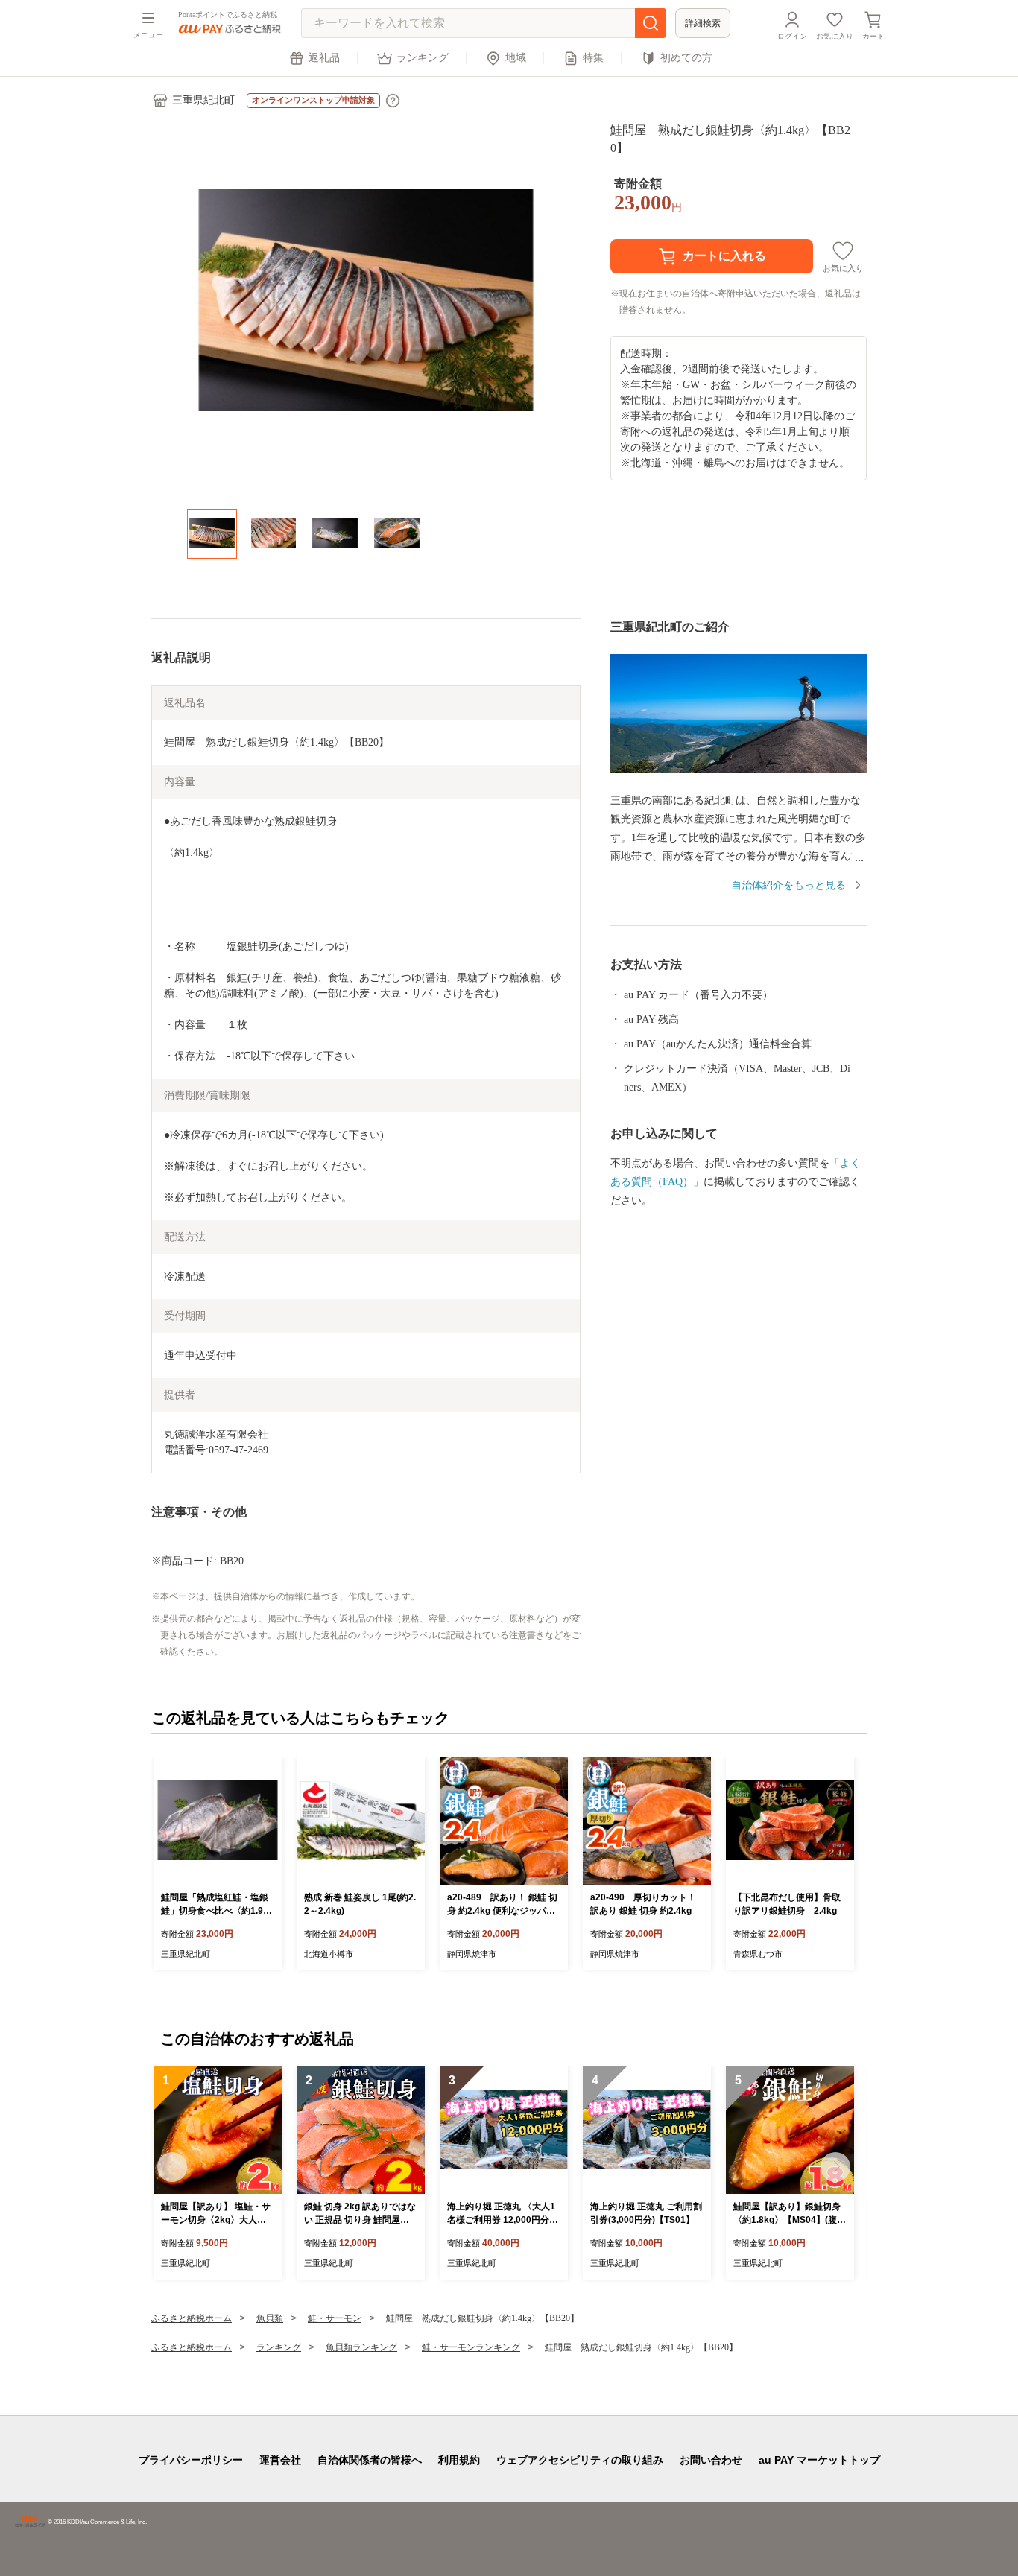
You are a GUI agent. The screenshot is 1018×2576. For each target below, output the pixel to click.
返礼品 (324, 58)
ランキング (423, 58)
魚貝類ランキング (361, 2347)
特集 (593, 58)
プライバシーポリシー (191, 2460)
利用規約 (459, 2460)
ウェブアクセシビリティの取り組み (580, 2460)
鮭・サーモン (335, 2318)
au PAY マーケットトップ (819, 2460)
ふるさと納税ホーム (192, 2318)
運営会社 (280, 2460)
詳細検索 (703, 23)
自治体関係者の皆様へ (370, 2460)
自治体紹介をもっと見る (788, 885)
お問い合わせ (711, 2460)
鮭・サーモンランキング (471, 2347)
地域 (516, 58)
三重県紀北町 (203, 100)
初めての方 (686, 58)
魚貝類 (270, 2318)
